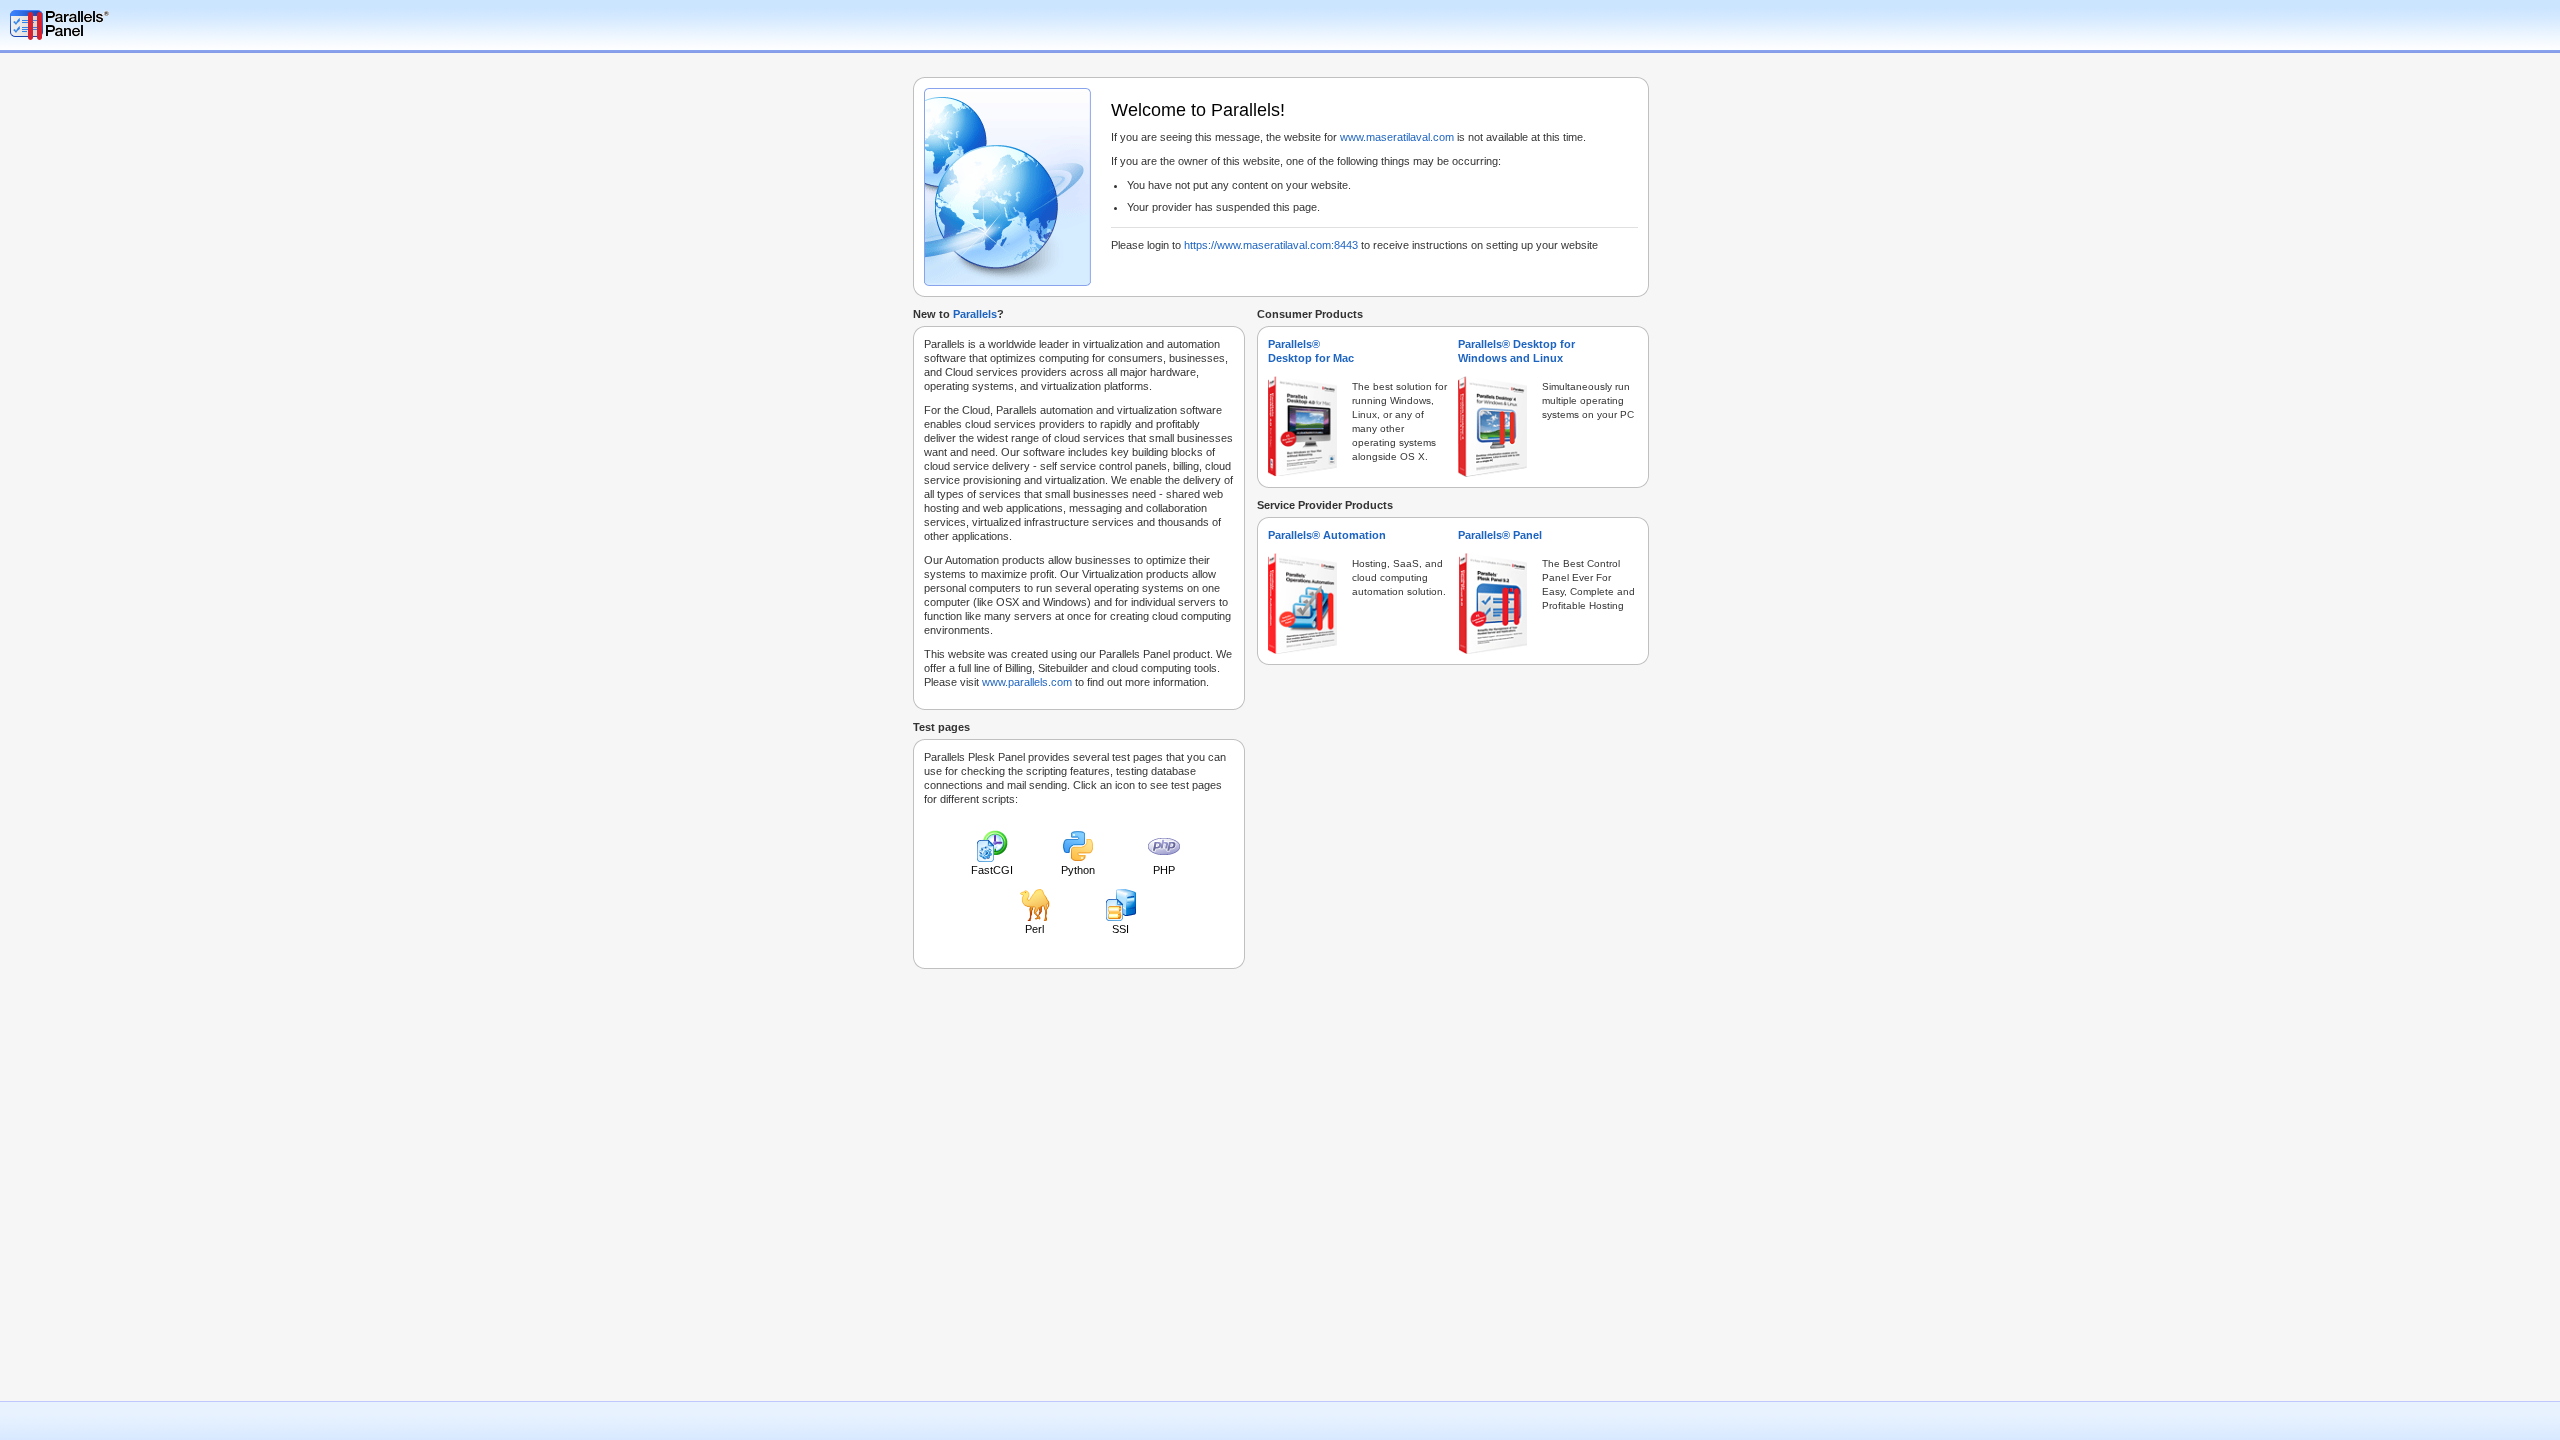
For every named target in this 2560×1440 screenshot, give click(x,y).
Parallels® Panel (1500, 535)
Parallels (975, 314)
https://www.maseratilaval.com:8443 (1271, 245)
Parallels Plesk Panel (115, 25)
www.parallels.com (1027, 682)
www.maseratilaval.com (1397, 137)
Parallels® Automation (1327, 535)
